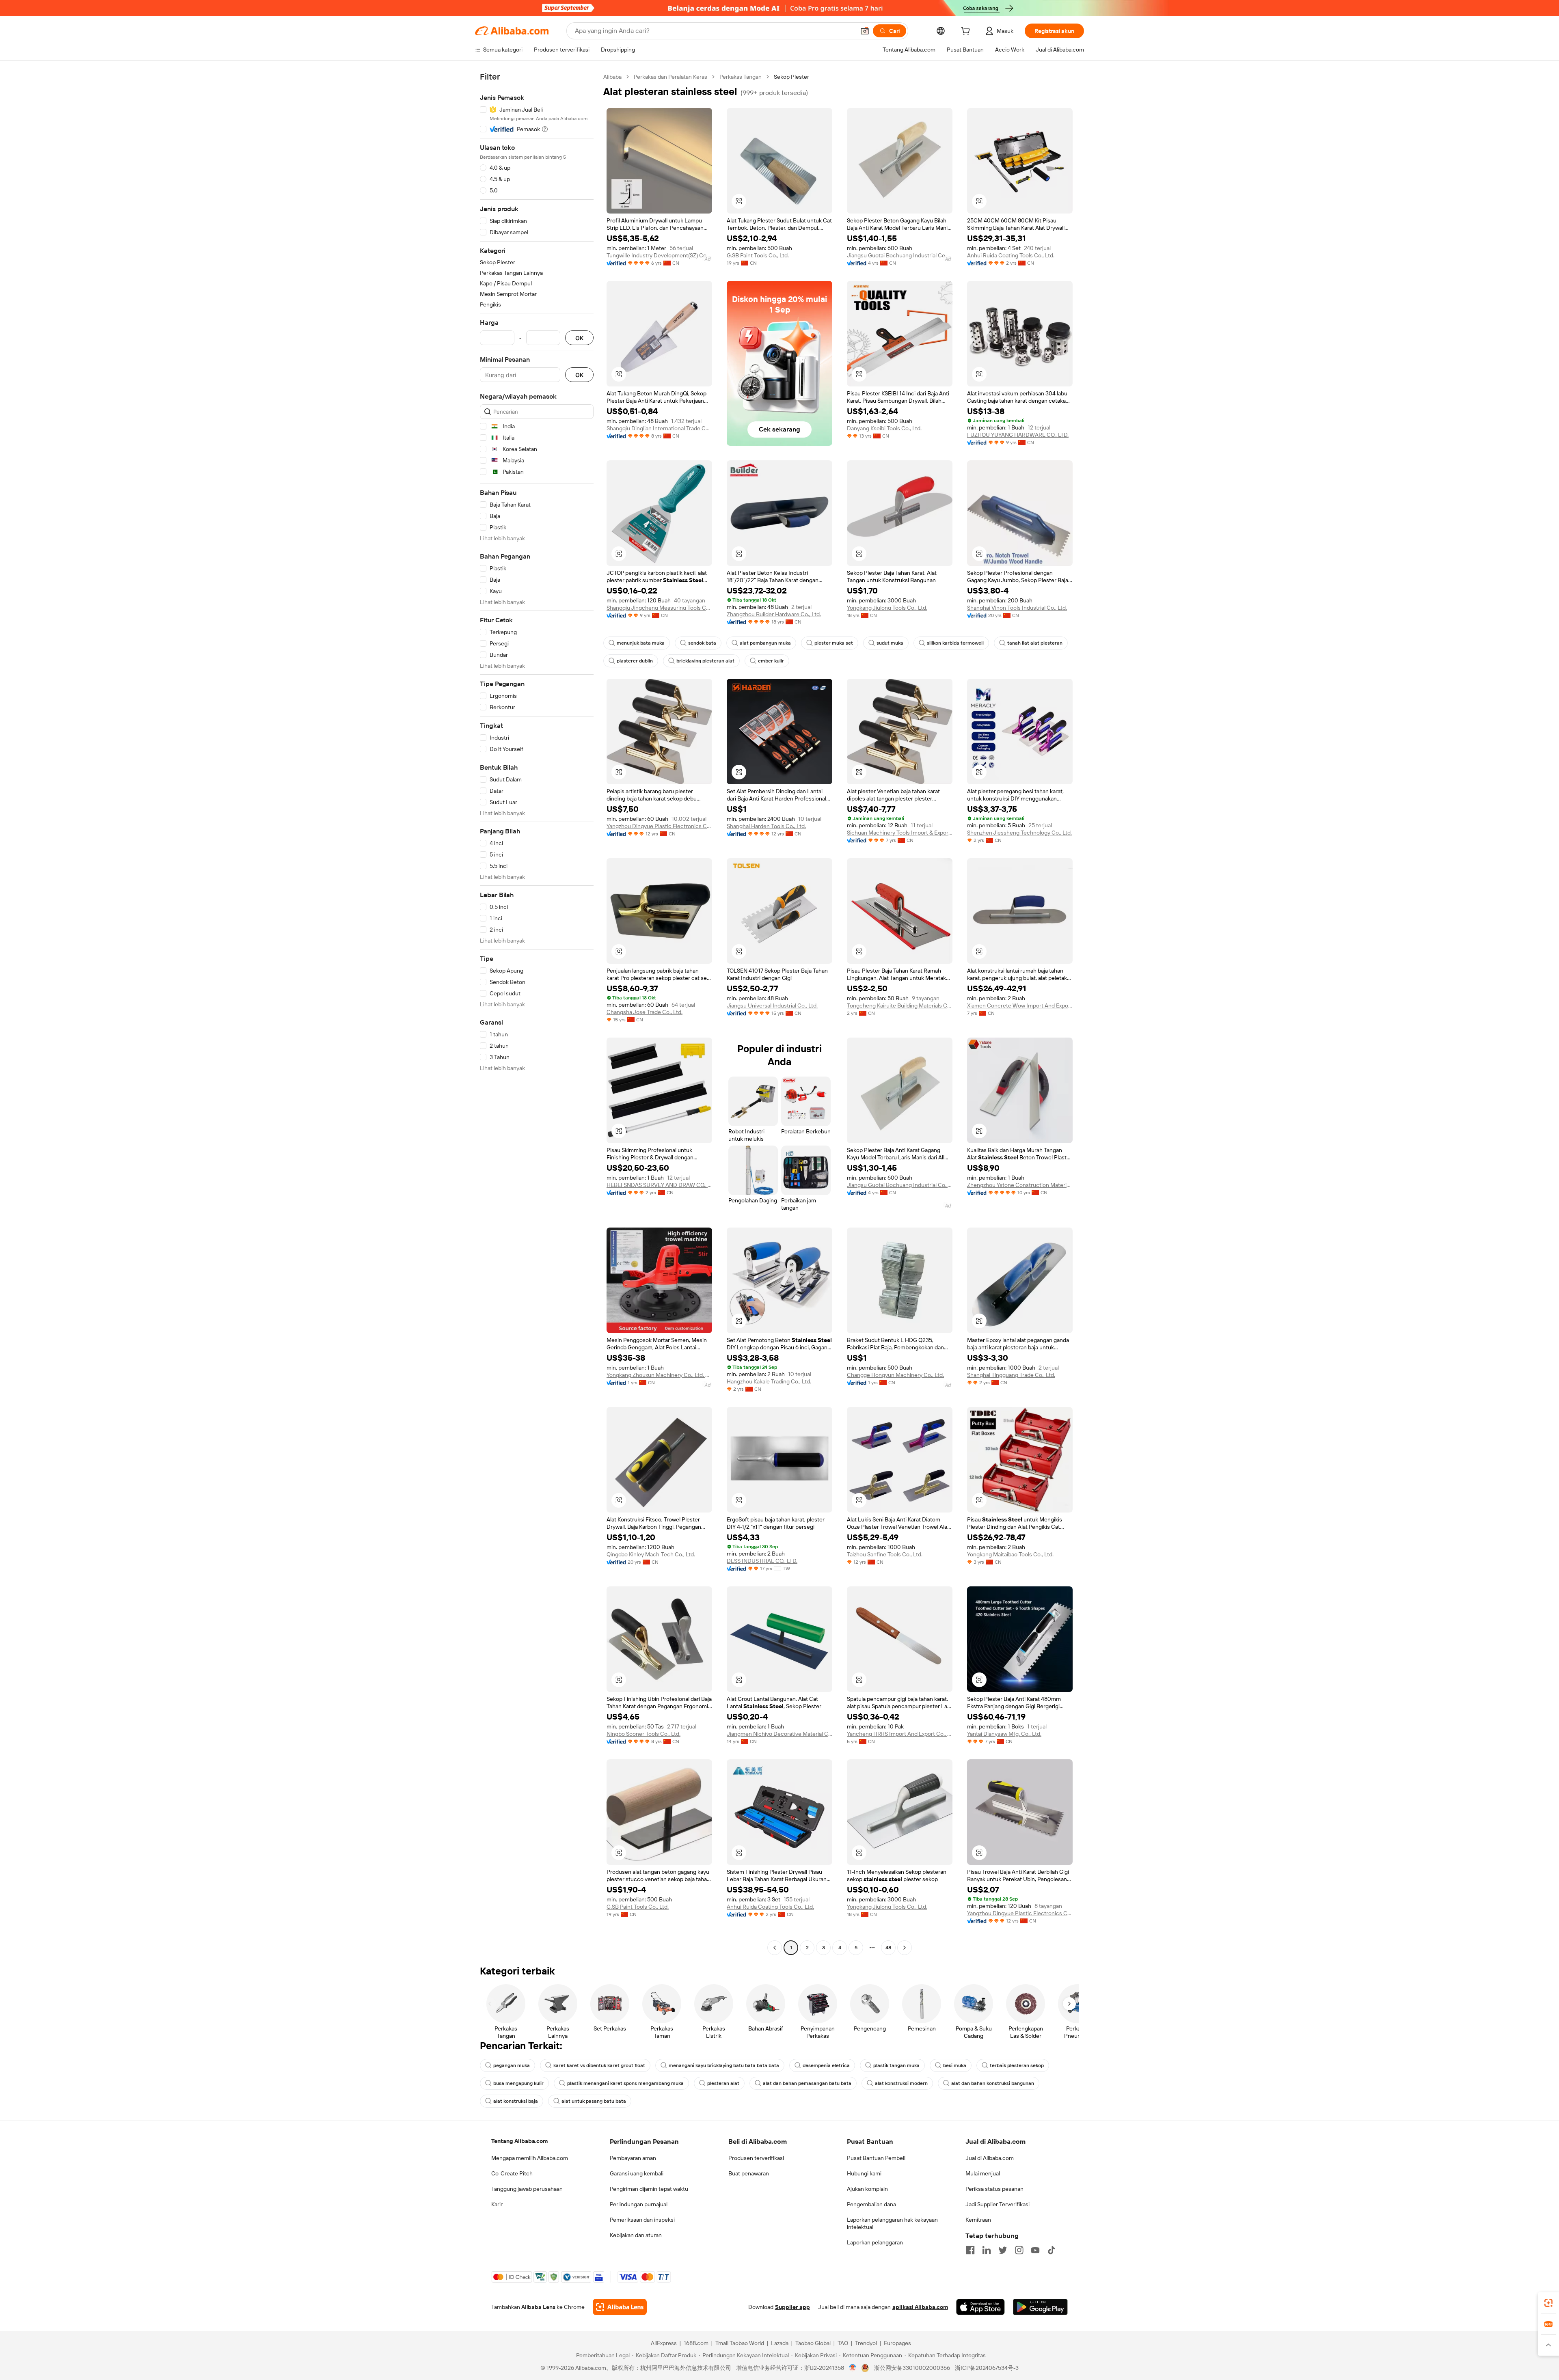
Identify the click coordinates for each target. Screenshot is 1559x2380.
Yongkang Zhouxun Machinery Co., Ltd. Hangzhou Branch (659, 1375)
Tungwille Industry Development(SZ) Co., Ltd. (659, 255)
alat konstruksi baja (516, 2101)
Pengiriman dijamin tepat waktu (649, 2189)
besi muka (955, 2065)
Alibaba (612, 77)
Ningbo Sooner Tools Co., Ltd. (643, 1734)
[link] (1548, 2303)
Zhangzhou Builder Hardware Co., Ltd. (774, 614)
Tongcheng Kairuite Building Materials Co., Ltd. (900, 1006)
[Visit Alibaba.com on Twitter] (1003, 2250)
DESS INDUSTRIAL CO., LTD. (762, 1561)
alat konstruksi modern (901, 2083)
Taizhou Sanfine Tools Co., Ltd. (885, 1554)
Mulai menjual (983, 2173)
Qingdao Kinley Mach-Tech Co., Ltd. (651, 1554)
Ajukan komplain (867, 2189)
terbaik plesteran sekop (1017, 2065)
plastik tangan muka (896, 2065)
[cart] (967, 32)
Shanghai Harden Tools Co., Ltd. (766, 826)
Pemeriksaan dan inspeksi (642, 2220)
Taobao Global (813, 2343)
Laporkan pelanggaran (875, 2242)
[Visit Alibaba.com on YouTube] (1035, 2250)
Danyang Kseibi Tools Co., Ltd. (884, 428)
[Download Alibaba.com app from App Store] (980, 2307)
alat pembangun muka (765, 643)
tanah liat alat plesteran (1035, 643)
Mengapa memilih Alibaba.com (530, 2158)
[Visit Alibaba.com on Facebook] (970, 2250)
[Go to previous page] (775, 1948)
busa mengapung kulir (518, 2083)
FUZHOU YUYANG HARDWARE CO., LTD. (1018, 435)
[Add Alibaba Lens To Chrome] (620, 2307)
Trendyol (866, 2343)
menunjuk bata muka (641, 643)
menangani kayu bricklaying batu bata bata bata (724, 2065)
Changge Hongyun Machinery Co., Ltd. (895, 1375)
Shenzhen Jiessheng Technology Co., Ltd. (1019, 833)
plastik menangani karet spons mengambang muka (625, 2083)
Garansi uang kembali (637, 2173)
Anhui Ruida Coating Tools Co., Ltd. (1011, 255)
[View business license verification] (853, 2368)
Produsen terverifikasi (756, 2158)
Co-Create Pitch (512, 2173)
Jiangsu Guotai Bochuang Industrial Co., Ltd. (900, 255)
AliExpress (664, 2343)
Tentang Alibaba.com (519, 2141)
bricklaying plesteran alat (705, 661)
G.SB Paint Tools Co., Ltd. (758, 255)
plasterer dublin (635, 661)
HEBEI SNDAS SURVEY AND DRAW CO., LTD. (659, 1185)
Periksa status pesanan (994, 2189)
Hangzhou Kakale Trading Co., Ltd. (769, 1381)
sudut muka (890, 643)
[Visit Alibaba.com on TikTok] (1052, 2250)
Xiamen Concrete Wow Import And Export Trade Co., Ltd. (1020, 1006)
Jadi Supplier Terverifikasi (998, 2204)
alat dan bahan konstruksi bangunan (993, 2083)
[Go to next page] (905, 1948)
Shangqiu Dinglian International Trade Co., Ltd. (659, 428)
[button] (865, 31)
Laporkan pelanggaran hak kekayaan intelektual (892, 2223)
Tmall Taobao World (740, 2343)
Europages (897, 2343)
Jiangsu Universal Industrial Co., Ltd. (772, 1006)
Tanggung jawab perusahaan (527, 2189)
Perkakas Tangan (741, 77)
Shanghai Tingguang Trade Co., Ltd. (1011, 1375)
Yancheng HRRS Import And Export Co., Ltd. (900, 1734)
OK (579, 338)
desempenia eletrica (826, 2065)
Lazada (780, 2343)
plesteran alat (723, 2083)
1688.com (696, 2343)
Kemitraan (978, 2220)
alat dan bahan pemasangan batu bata (807, 2083)
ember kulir (771, 661)
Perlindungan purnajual (639, 2204)
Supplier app (792, 2307)
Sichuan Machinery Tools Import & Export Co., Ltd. (900, 833)
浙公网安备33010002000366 (912, 2368)
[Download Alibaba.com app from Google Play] (1040, 2307)
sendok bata (702, 643)
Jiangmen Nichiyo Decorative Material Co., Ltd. (779, 1734)
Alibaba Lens (538, 2307)
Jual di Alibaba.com (990, 2158)
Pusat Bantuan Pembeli (876, 2158)
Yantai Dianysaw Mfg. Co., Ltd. (1004, 1734)
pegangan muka (512, 2065)
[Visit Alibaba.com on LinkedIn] (987, 2250)
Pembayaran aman (633, 2158)
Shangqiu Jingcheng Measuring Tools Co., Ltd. (659, 608)
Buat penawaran (749, 2173)
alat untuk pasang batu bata (594, 2101)
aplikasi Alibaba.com (920, 2307)
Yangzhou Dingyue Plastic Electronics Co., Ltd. (659, 826)
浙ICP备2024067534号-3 (987, 2368)
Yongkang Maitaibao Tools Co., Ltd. (1010, 1554)
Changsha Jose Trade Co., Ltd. (645, 1012)
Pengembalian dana (871, 2204)
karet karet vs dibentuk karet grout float (599, 2065)
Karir (497, 2204)
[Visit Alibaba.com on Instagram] (1019, 2250)
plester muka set (834, 643)
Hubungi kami (864, 2173)
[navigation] (537, 1013)
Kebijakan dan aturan (636, 2235)
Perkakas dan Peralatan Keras (670, 77)
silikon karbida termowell (955, 643)
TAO (843, 2343)
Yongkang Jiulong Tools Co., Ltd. (887, 608)
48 (888, 1948)
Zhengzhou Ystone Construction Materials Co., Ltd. (1020, 1185)
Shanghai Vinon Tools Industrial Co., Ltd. (1017, 608)
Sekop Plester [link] (791, 77)
